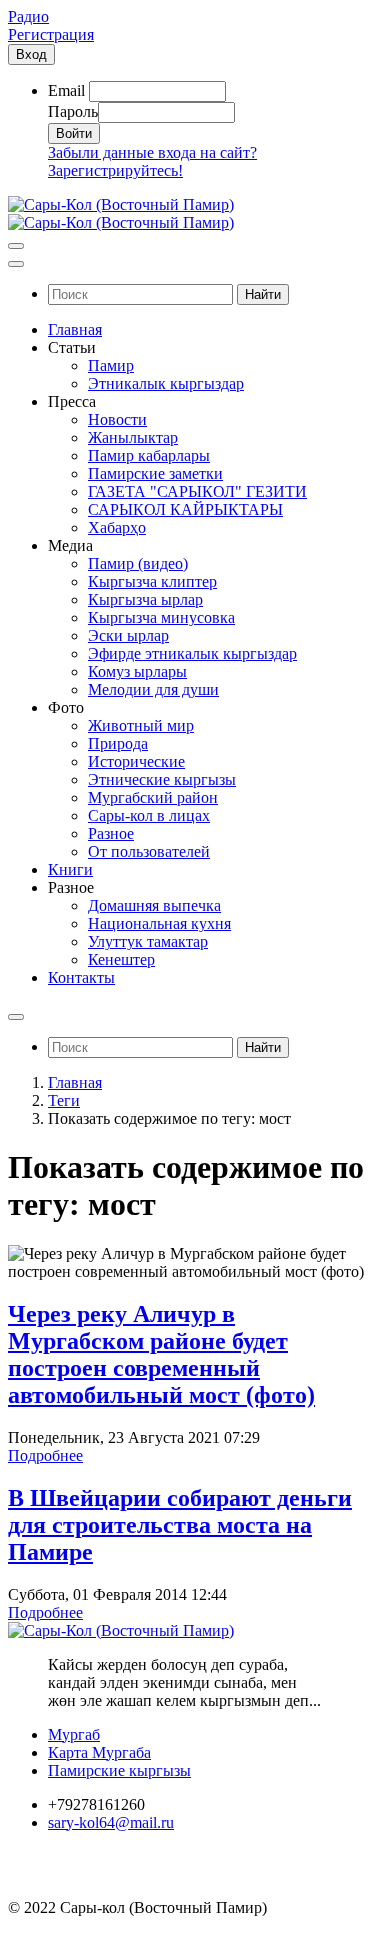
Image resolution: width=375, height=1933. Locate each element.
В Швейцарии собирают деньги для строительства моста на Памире (180, 1525)
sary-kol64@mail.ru (111, 1822)
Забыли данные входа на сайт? (152, 152)
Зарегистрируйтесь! (115, 170)
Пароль (73, 111)
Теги (64, 1100)
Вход (31, 54)
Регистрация (51, 34)
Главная (75, 1082)
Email (66, 90)
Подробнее (45, 1455)
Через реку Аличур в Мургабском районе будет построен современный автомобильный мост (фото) (161, 1354)
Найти (263, 294)
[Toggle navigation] (16, 246)
